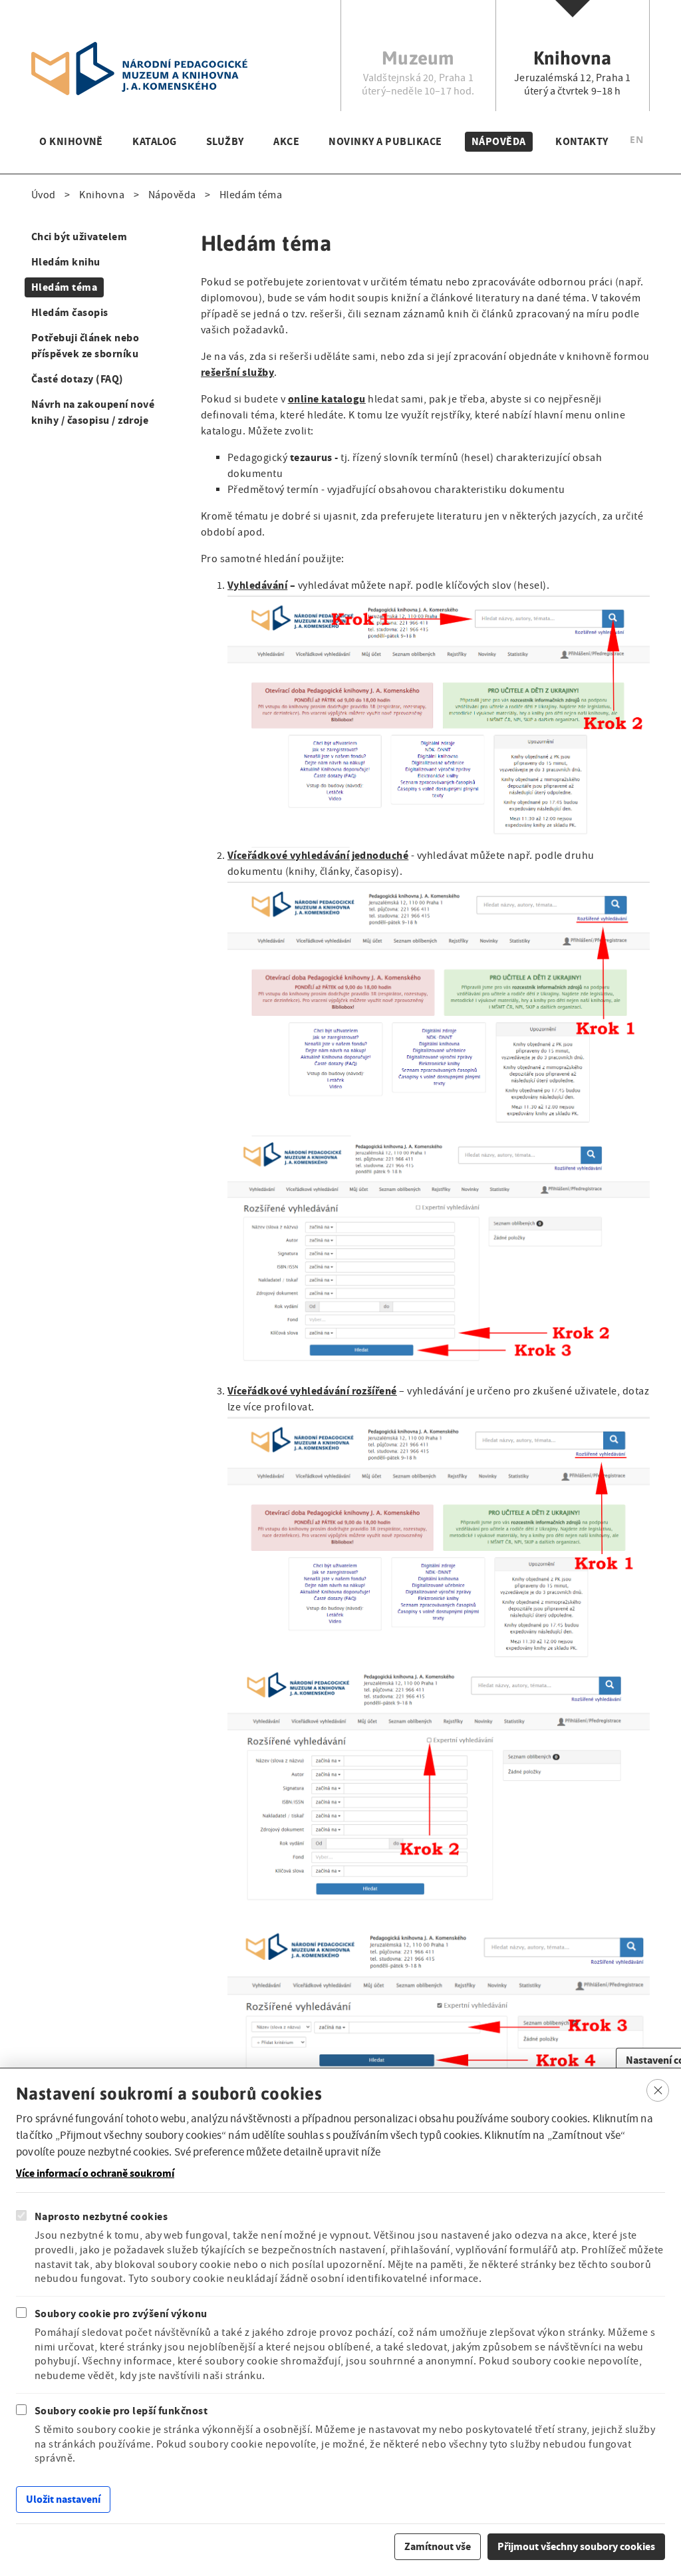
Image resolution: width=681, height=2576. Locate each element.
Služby (225, 141)
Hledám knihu (66, 262)
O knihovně (71, 141)
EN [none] (636, 139)
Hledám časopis (70, 312)
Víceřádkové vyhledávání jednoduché (318, 855)
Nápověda (499, 141)
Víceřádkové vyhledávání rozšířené (312, 1391)
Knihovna (102, 195)
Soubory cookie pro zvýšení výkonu (121, 2314)
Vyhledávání (257, 585)
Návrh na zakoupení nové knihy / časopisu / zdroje (93, 412)
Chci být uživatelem (79, 237)
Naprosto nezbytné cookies (101, 2216)
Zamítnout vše (438, 2546)
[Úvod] (139, 50)
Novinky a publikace (385, 141)
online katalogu (327, 399)
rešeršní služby (237, 372)
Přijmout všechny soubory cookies (576, 2546)
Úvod (44, 195)
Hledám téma (64, 287)
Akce (286, 141)
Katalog (154, 141)
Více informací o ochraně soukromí (95, 2173)
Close (658, 2090)
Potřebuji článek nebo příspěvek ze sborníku (85, 346)
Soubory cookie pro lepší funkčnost (121, 2411)
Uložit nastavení (63, 2499)
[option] (636, 141)
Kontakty (582, 141)
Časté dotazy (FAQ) (77, 379)
